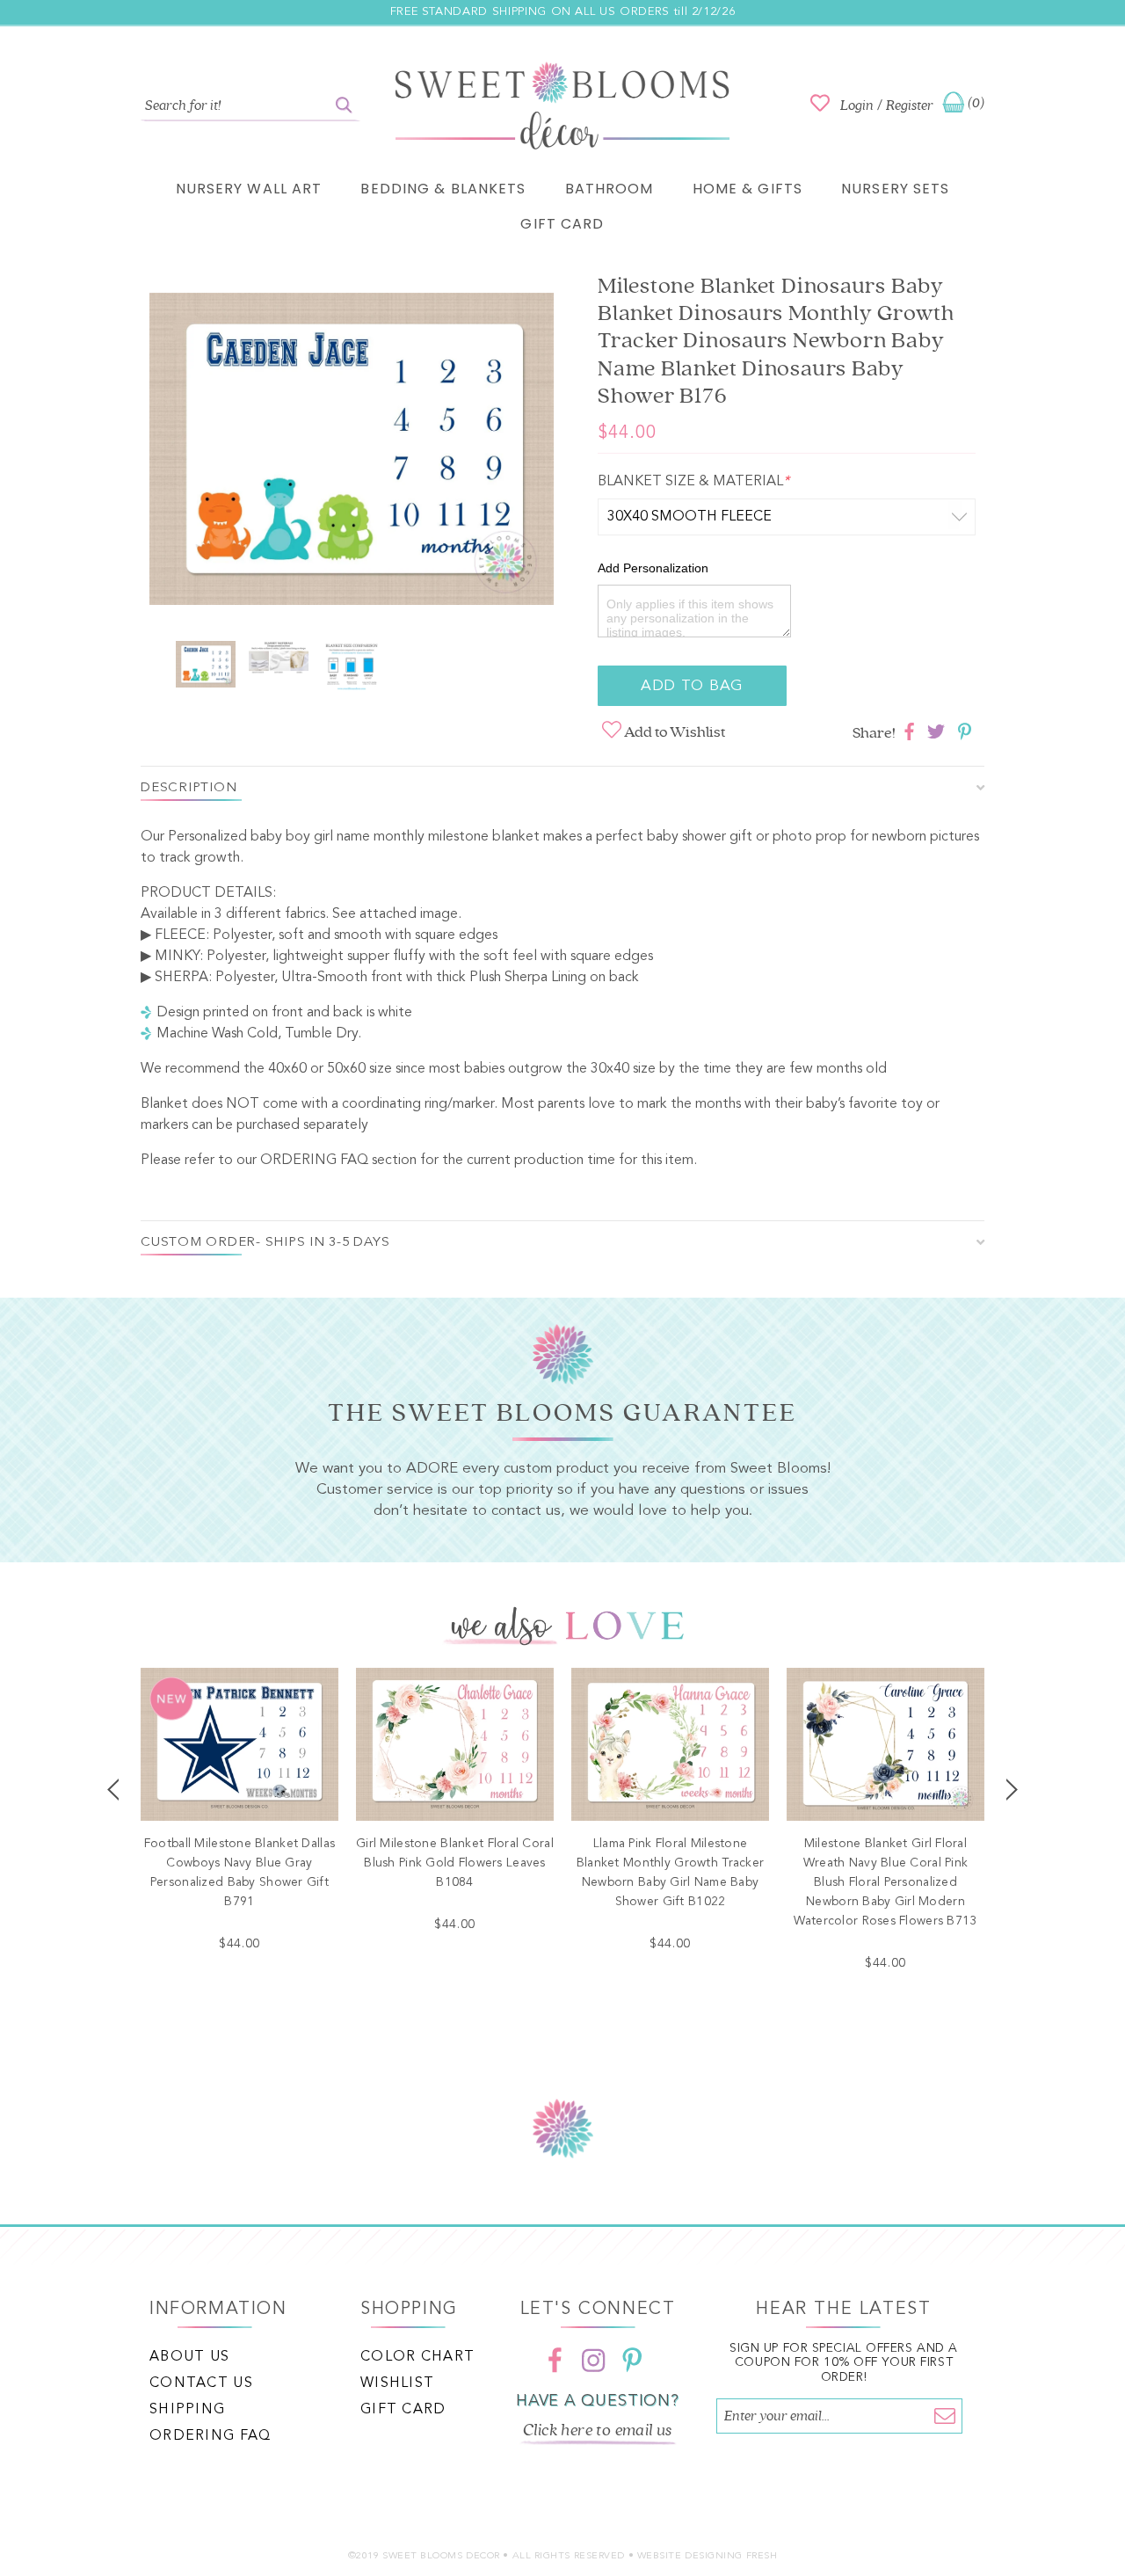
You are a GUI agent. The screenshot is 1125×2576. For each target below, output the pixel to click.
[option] (352, 452)
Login (857, 106)
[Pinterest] (632, 2361)
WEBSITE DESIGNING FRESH (708, 2556)
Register (910, 106)
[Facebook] (555, 2361)
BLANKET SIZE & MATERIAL (693, 482)
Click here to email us (598, 2430)
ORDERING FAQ (314, 1161)
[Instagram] (593, 2361)
